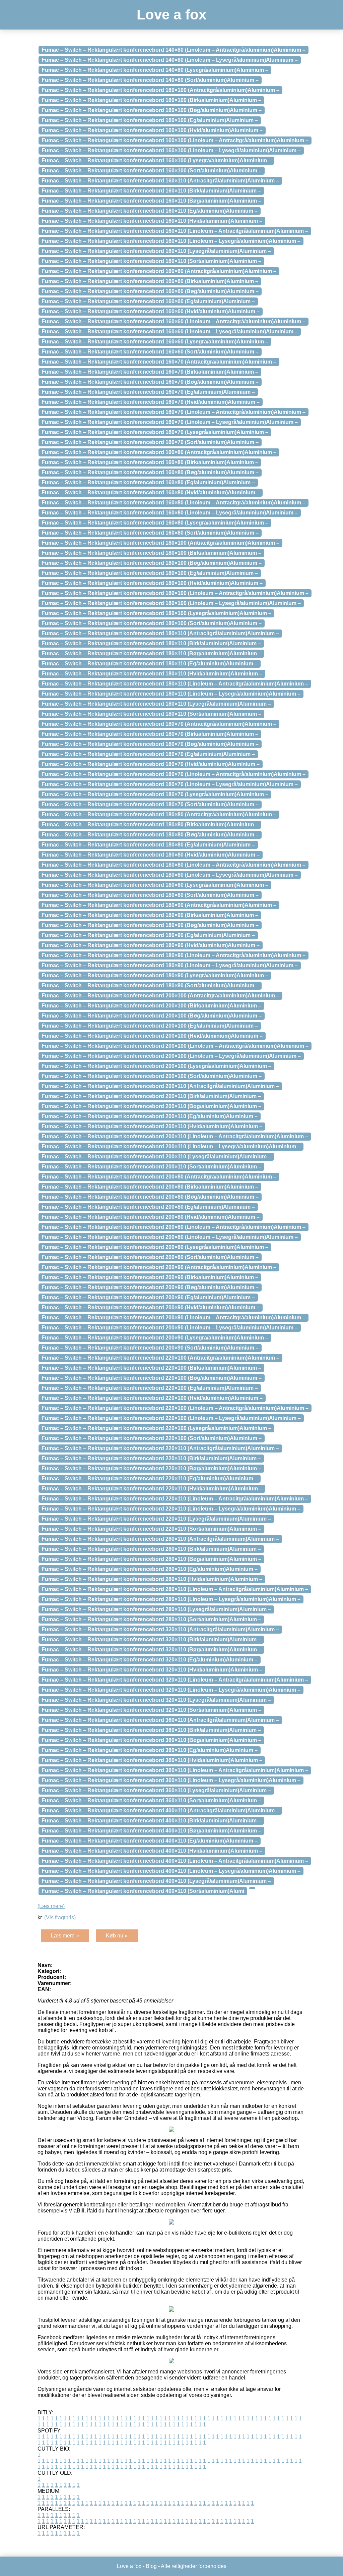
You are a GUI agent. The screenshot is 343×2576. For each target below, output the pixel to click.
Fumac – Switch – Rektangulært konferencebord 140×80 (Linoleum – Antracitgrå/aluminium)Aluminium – (174, 50)
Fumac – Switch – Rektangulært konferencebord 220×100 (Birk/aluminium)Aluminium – (151, 1368)
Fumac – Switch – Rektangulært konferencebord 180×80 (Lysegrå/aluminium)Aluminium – (155, 885)
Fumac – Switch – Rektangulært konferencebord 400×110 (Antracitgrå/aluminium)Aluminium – (160, 1811)
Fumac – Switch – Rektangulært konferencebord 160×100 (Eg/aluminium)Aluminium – (150, 120)
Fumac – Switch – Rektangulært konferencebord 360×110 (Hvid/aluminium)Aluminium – (152, 1760)
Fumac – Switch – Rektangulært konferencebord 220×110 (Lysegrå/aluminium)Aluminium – (156, 1519)
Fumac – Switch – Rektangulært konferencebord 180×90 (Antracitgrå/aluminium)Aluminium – (159, 905)
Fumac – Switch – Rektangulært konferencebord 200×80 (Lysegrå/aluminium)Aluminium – (155, 1247)
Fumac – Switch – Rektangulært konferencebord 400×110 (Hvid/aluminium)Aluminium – (152, 1851)
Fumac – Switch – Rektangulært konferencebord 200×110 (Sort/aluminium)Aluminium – (151, 1167)
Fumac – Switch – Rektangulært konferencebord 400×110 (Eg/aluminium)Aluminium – (150, 1841)
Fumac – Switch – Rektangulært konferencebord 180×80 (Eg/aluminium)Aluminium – (148, 845)
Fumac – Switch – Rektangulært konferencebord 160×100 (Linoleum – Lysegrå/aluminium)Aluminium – (171, 150)
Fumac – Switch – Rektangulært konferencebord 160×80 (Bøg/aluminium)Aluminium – (150, 472)
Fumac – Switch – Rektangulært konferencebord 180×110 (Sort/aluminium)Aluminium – (151, 714)
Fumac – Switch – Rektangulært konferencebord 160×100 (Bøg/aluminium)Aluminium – (152, 110)
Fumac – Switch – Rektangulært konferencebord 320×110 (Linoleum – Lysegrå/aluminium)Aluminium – (171, 1690)
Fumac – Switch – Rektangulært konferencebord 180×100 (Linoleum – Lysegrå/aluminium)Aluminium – (171, 603)
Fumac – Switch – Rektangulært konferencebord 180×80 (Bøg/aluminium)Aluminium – (150, 835)
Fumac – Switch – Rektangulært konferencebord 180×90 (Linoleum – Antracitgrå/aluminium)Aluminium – (174, 955)
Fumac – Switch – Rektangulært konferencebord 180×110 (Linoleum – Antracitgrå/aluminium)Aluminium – (175, 684)
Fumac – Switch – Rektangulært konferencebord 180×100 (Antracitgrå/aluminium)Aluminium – (160, 543)
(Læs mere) (51, 1906)
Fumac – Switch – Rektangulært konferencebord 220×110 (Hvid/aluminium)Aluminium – (152, 1489)
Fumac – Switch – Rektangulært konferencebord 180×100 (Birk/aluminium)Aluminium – (151, 553)
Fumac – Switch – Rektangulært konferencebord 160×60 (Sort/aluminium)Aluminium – (150, 352)
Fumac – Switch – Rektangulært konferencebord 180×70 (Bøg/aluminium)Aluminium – (150, 744)
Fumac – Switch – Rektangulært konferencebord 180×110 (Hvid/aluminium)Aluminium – (152, 674)
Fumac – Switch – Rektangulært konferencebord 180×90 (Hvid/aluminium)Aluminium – (151, 945)
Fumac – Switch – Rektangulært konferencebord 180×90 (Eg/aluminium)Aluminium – (148, 935)
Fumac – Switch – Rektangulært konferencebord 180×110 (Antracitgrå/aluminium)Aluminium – (160, 633)
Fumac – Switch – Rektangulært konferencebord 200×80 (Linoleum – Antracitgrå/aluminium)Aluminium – (174, 1227)
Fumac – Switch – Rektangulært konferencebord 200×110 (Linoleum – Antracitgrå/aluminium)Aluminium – (175, 1136)
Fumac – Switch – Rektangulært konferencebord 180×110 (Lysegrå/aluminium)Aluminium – (156, 704)
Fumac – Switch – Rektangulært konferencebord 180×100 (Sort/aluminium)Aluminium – (152, 623)
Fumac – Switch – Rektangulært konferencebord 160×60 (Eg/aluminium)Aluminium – (148, 301)
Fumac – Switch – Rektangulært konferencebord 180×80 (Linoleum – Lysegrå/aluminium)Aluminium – (170, 875)
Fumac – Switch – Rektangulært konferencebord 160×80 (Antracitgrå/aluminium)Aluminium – (159, 452)
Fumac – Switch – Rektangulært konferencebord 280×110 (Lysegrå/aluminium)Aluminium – (156, 1609)
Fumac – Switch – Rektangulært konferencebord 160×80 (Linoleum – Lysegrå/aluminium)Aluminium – (170, 513)
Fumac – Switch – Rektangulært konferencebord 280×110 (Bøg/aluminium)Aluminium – (151, 1559)
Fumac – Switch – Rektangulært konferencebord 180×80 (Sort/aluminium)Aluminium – (150, 895)
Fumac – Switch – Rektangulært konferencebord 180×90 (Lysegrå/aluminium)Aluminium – (155, 975)
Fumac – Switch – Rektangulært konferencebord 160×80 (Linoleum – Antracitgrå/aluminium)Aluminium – (174, 503)
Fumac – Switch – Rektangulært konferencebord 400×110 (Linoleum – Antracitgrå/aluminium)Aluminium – (175, 1861)
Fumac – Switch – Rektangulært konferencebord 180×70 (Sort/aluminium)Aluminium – (150, 804)
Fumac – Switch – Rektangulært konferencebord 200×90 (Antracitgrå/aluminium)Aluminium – (159, 1267)
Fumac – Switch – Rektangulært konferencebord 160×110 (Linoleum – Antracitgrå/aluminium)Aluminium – (175, 231)
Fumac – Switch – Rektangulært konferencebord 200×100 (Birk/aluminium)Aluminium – (151, 1006)
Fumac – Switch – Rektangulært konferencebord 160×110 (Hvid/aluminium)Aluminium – (152, 221)
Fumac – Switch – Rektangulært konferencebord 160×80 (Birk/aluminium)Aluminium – (150, 462)
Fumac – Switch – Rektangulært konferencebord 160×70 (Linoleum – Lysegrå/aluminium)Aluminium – (170, 422)
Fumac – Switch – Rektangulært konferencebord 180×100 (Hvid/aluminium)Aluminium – (152, 583)
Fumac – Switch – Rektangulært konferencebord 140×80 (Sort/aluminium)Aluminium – (150, 80)
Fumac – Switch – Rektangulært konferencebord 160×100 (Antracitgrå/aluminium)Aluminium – (160, 90)
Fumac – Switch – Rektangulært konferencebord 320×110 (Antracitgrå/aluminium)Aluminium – (160, 1629)
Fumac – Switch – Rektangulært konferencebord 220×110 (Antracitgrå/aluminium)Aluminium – (160, 1448)
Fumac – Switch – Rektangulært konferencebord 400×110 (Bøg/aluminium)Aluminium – (151, 1831)
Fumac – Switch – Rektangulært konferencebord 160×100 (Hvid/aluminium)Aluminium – (152, 130)
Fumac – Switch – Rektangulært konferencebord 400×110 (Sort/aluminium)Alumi (143, 1891)
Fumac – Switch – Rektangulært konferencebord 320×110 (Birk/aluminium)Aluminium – (151, 1639)
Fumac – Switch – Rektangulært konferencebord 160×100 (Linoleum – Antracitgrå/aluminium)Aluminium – (175, 140)
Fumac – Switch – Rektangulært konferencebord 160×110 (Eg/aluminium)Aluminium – (150, 211)
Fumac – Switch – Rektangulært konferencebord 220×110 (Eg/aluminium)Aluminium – (150, 1478)
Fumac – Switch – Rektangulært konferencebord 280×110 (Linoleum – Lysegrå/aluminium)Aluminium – (171, 1599)
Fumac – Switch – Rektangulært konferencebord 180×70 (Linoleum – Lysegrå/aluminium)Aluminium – (170, 784)
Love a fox (171, 15)
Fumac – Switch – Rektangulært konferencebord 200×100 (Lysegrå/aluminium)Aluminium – (156, 1066)
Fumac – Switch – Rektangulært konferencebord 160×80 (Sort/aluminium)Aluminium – (150, 533)
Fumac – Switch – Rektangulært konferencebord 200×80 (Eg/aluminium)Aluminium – (148, 1207)
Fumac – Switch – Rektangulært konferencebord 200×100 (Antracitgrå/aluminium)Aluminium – (160, 996)
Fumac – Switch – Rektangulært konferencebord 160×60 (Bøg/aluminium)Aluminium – (150, 291)
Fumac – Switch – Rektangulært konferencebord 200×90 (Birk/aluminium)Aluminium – (150, 1277)
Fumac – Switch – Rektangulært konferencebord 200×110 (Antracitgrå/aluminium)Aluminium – (160, 1086)
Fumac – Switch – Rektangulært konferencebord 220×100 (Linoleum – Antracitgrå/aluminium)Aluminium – (175, 1408)
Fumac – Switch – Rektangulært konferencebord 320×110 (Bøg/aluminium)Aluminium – (151, 1650)
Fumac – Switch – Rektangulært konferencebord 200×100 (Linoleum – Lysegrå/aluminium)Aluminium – (171, 1056)
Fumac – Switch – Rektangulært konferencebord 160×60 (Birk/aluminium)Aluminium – (150, 281)
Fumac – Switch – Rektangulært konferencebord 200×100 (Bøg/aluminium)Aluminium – (152, 1016)
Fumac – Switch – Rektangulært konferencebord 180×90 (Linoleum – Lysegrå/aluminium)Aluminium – (170, 965)
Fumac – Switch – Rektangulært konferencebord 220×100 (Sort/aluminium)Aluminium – (152, 1438)
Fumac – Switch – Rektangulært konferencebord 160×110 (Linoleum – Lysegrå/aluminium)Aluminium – (171, 241)
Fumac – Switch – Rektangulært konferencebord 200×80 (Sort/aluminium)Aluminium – (150, 1257)
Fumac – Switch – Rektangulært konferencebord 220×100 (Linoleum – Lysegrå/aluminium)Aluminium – (171, 1418)
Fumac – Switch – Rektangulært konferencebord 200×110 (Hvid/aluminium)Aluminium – (152, 1126)
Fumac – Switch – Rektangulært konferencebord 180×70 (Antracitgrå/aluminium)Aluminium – (159, 724)
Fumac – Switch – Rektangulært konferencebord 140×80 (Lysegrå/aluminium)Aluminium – (155, 70)
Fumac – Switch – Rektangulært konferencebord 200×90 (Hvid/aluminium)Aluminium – (151, 1307)
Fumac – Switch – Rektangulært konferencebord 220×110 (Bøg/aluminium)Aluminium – (151, 1468)
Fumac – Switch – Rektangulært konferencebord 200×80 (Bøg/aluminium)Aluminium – (150, 1197)
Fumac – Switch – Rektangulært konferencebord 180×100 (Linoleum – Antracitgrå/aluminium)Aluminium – (175, 593)
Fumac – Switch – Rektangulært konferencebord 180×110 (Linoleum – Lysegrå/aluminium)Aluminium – (171, 694)
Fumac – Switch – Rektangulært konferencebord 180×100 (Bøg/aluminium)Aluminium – (152, 563)
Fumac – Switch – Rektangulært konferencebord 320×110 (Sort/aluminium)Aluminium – (151, 1710)
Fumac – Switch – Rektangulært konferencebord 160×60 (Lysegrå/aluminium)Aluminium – (155, 342)
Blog (151, 2566)
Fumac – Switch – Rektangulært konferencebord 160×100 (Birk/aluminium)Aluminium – (151, 100)
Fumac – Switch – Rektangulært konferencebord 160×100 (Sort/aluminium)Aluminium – (152, 171)
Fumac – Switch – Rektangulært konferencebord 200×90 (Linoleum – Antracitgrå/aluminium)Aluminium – (174, 1318)
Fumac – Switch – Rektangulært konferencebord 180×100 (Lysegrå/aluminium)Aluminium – (156, 613)
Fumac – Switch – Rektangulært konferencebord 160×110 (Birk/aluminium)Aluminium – (151, 191)
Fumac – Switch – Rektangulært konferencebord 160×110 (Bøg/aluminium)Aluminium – (151, 201)
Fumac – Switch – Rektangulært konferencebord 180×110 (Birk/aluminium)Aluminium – (151, 643)
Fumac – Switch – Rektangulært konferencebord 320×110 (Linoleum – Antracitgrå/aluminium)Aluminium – (175, 1680)
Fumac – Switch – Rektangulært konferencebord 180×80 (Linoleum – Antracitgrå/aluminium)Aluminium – (174, 865)
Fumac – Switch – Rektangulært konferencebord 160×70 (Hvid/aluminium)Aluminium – (151, 402)
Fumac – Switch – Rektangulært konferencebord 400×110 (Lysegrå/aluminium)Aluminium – (156, 1881)
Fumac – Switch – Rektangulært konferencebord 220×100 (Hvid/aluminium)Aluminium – (152, 1398)
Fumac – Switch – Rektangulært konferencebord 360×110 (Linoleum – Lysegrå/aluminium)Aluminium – (171, 1780)
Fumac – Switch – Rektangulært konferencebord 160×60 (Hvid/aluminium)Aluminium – (151, 311)
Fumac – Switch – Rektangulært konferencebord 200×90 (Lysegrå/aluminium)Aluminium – (155, 1338)
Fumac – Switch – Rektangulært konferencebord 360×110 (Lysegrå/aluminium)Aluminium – (156, 1790)
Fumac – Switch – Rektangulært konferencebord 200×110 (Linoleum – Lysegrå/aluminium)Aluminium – (171, 1146)
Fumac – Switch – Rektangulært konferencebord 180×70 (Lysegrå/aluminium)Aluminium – (155, 794)
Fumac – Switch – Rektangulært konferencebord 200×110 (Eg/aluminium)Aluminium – (150, 1116)
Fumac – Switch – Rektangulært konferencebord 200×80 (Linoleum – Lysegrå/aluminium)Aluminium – (170, 1237)
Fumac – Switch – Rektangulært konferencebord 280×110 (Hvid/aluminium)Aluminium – (152, 1579)
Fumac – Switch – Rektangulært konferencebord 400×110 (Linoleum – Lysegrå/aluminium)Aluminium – (171, 1871)
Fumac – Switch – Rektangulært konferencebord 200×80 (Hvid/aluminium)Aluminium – (151, 1217)
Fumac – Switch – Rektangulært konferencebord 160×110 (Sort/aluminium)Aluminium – (151, 261)
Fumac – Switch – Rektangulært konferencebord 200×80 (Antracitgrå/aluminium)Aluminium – (159, 1177)
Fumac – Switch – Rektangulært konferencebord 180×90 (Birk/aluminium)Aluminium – (150, 915)
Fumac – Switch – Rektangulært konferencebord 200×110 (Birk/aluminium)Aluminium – (151, 1096)
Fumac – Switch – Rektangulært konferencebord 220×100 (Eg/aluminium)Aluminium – (150, 1388)
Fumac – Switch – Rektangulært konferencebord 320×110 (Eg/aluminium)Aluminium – (150, 1660)
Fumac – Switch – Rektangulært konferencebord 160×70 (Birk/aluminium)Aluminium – (150, 372)
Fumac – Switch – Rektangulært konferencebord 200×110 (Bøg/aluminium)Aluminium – (151, 1106)
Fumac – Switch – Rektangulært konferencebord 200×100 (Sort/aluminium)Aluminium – (152, 1076)
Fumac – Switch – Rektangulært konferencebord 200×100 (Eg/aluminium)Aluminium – (150, 1026)
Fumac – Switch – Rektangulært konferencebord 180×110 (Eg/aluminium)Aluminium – (150, 664)
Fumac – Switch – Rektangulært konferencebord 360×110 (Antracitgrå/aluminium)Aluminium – (160, 1720)
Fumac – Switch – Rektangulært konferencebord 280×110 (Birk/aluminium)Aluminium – (151, 1549)
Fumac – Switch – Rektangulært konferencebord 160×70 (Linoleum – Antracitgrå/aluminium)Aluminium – (174, 412)
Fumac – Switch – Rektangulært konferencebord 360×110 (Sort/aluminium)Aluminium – (151, 1800)
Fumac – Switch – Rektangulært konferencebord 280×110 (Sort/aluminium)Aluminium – (151, 1619)
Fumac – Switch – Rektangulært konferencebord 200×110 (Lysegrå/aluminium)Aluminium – (156, 1157)
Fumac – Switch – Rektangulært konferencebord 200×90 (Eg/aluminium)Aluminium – (148, 1297)
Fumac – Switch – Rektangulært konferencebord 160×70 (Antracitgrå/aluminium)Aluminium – (159, 362)
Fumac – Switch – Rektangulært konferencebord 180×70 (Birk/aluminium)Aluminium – (150, 734)
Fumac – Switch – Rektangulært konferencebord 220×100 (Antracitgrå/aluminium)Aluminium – (160, 1358)
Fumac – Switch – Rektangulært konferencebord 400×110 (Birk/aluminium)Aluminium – (151, 1821)
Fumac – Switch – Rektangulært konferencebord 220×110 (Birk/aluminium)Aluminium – (151, 1458)
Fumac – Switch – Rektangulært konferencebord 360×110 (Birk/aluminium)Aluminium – (151, 1730)
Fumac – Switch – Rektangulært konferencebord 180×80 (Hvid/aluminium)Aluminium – (151, 855)
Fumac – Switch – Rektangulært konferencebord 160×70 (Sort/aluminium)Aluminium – (150, 442)
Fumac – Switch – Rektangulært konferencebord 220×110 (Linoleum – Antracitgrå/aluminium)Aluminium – (175, 1499)
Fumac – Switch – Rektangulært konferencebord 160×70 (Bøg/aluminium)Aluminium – (150, 382)
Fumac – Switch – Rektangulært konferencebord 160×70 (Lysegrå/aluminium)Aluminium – (155, 432)
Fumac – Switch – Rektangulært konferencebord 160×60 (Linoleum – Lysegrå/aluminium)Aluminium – (170, 332)
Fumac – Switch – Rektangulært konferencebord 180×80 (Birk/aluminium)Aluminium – (150, 825)
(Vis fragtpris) (60, 1917)
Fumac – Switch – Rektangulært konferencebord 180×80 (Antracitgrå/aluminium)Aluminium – (159, 814)
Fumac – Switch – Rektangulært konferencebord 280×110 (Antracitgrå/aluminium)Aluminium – (160, 1539)
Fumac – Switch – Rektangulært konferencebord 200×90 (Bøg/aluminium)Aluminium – (150, 1287)
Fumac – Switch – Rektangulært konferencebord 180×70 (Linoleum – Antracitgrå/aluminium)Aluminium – (174, 774)
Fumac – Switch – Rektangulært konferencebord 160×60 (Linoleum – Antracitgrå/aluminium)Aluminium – (174, 321)
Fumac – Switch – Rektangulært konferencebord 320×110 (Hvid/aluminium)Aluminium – (152, 1670)
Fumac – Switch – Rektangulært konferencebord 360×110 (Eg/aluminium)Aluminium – (150, 1750)
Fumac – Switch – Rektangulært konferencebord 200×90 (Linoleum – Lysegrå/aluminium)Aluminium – (170, 1328)
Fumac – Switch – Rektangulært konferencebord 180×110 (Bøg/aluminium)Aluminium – (151, 653)
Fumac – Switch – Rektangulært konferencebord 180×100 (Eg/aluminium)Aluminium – (150, 573)
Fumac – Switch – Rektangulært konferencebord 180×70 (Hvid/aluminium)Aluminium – (151, 764)
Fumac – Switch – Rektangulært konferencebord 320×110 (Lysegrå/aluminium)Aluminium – (156, 1700)
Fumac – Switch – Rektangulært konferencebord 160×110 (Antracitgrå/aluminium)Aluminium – (160, 181)
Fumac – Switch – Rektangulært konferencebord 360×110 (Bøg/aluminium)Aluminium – (151, 1740)
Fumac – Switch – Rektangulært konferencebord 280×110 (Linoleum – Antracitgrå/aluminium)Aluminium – (175, 1589)
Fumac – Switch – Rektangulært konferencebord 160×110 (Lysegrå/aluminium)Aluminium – (156, 251)
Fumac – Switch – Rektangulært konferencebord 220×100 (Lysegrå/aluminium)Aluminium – (156, 1428)
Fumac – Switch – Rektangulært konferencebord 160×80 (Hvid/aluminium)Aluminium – (151, 492)
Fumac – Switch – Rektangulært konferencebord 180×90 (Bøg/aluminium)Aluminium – (150, 925)
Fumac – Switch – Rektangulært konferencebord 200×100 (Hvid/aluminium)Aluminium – (152, 1036)
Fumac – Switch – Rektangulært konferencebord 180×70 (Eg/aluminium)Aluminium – (148, 754)
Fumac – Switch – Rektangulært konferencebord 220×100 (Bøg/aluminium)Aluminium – (152, 1378)
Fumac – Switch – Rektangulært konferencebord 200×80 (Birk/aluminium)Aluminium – (150, 1187)
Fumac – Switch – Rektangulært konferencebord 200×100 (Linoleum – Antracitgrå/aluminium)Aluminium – (175, 1046)
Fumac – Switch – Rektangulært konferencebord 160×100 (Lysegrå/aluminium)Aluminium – (156, 160)
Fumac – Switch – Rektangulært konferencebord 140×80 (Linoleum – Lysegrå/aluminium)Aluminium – (170, 60)
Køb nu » (117, 1936)
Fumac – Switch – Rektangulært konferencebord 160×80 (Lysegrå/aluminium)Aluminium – (155, 523)
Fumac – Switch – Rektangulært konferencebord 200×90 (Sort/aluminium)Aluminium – (150, 1348)
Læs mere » (65, 1936)
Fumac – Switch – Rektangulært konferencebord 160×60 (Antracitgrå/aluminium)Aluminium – (159, 271)
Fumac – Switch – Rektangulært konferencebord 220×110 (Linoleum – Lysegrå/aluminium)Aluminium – (171, 1509)
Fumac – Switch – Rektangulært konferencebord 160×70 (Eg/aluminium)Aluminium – (148, 392)
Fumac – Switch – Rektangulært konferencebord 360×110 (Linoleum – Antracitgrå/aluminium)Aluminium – (175, 1770)
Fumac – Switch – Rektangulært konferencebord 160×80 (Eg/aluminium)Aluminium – (148, 482)
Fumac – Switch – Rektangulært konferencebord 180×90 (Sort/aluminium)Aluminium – (150, 985)
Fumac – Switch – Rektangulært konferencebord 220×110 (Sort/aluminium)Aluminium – (151, 1529)
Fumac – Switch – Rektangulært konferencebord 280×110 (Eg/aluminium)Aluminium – (150, 1569)
